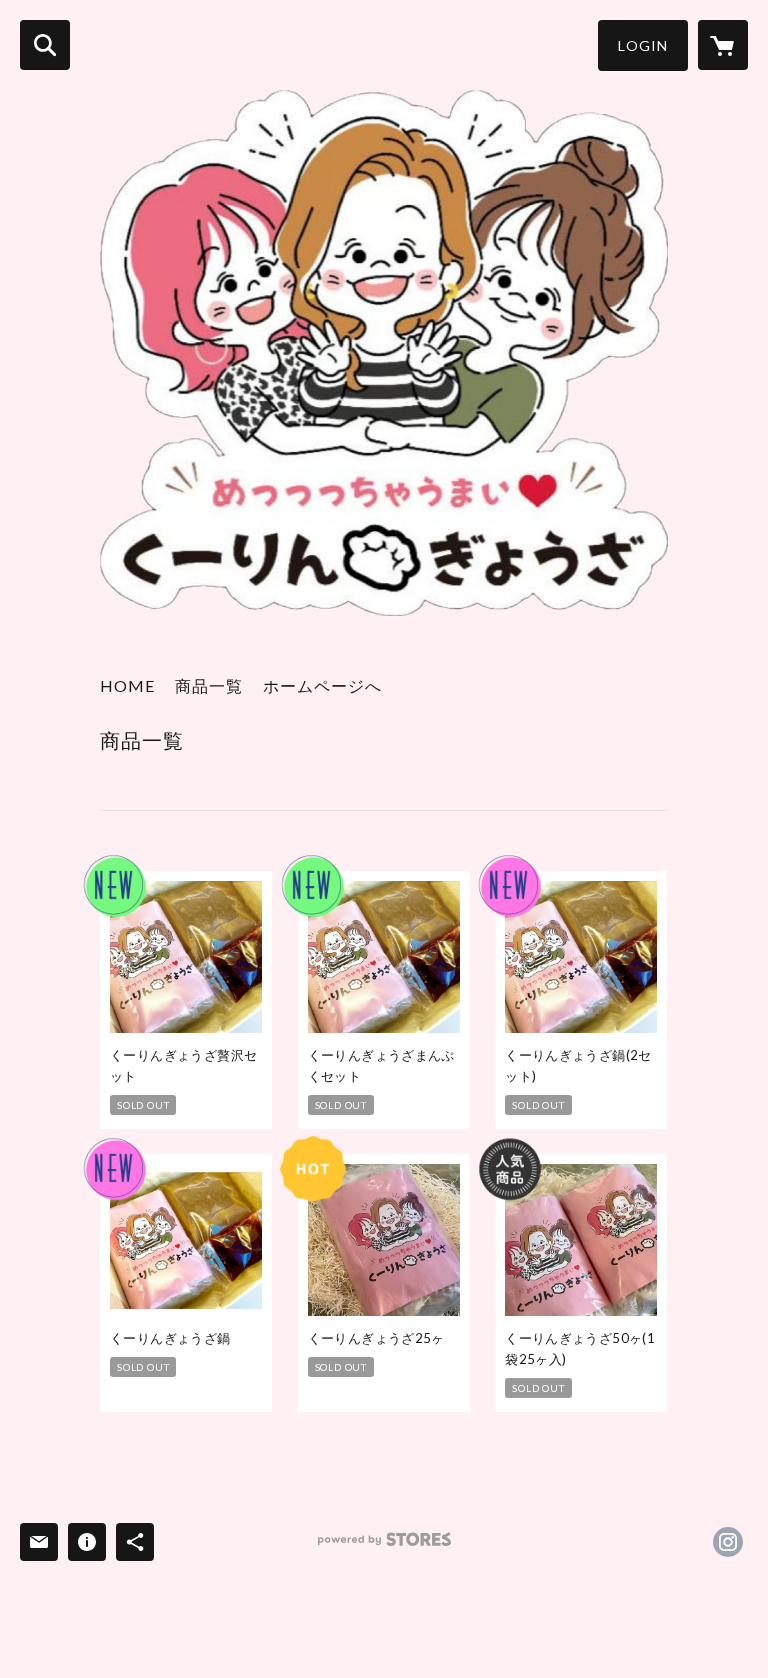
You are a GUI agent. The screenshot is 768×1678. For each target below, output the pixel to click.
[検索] (45, 45)
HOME (127, 685)
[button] (643, 45)
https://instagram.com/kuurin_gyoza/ (728, 1542)
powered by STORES (384, 1546)
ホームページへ (322, 685)
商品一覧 (209, 685)
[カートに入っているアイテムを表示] (723, 45)
